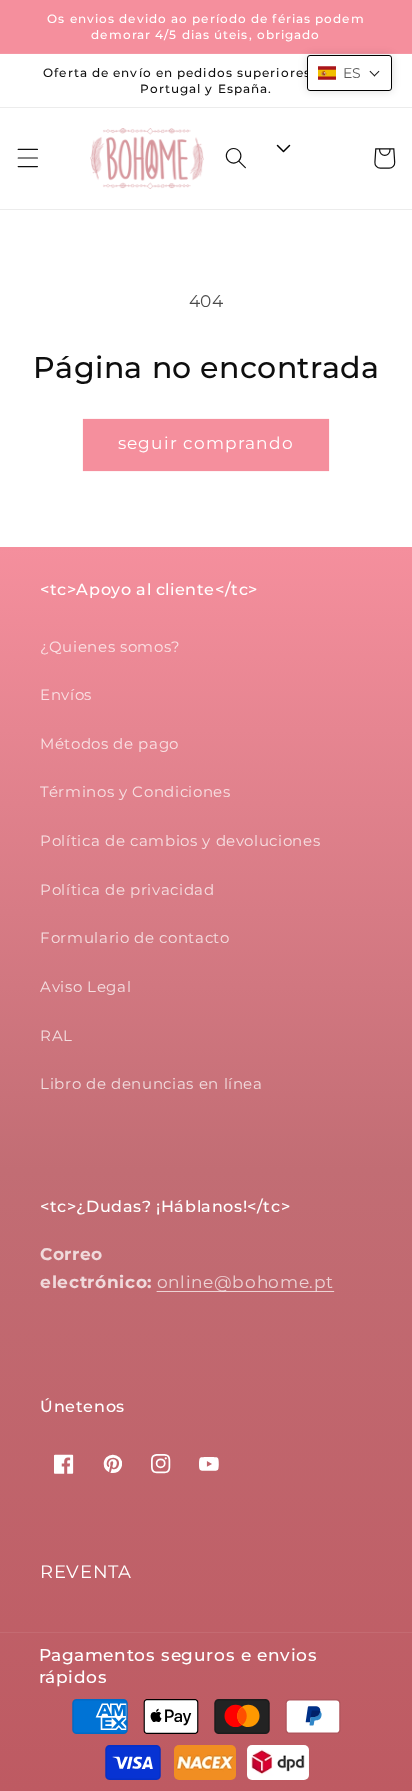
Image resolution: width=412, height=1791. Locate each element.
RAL (56, 1035)
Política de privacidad (127, 889)
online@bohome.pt (246, 1282)
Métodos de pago (109, 743)
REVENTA (86, 1572)
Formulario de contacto (135, 937)
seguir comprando (206, 443)
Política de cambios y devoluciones (180, 840)
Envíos (66, 694)
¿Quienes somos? (110, 646)
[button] (27, 158)
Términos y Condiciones (135, 791)
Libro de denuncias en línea (151, 1083)
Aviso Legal (85, 986)
